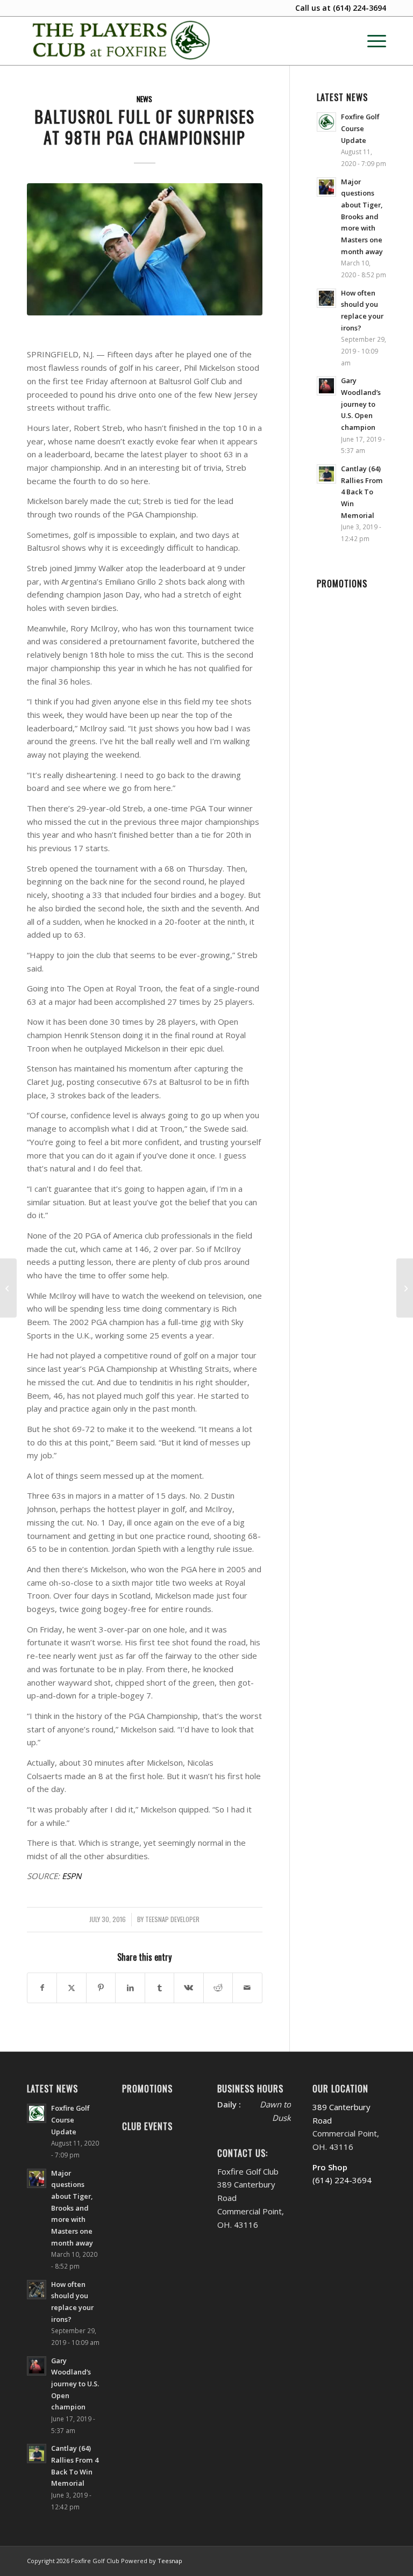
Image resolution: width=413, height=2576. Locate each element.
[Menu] (371, 41)
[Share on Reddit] (218, 1988)
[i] (145, 249)
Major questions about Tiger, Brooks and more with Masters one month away (362, 217)
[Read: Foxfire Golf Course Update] (326, 122)
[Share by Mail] (247, 1988)
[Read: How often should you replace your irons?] (326, 298)
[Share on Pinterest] (101, 1988)
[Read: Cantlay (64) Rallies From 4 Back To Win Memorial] (326, 474)
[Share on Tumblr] (159, 1988)
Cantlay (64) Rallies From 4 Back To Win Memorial (362, 492)
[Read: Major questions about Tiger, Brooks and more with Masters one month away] (326, 187)
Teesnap (170, 2561)
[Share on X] (71, 1988)
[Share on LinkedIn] (130, 1988)
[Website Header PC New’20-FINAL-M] (122, 41)
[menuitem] (371, 41)
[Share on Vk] (188, 1988)
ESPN (72, 1876)
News (144, 99)
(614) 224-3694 (359, 8)
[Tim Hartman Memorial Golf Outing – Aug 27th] (8, 1288)
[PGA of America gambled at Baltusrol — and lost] (405, 1288)
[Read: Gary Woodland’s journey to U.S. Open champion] (326, 386)
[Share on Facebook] (42, 1988)
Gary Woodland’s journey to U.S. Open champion (361, 404)
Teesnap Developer (172, 1919)
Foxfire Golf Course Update (360, 128)
